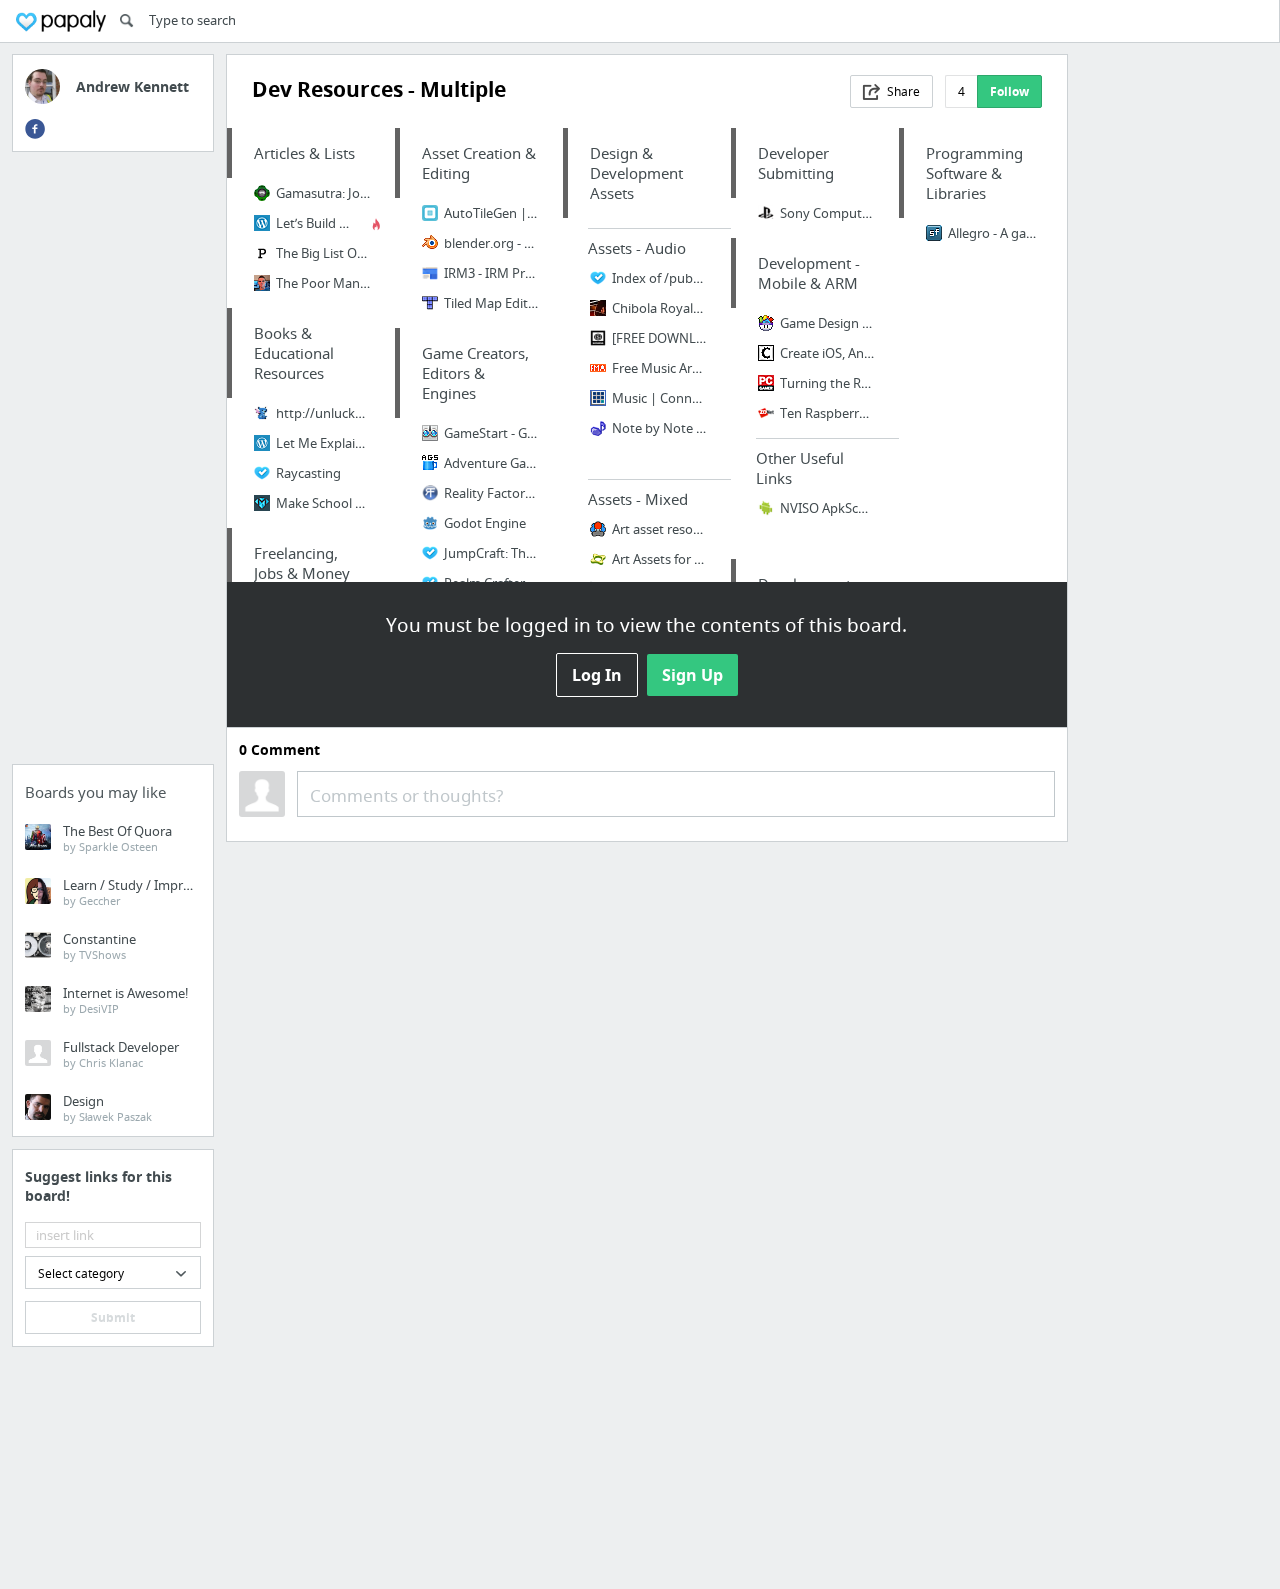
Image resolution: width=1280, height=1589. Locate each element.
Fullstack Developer (121, 1054)
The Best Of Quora (117, 838)
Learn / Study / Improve (134, 892)
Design (107, 1108)
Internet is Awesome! (126, 1000)
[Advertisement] (113, 464)
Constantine (99, 946)
